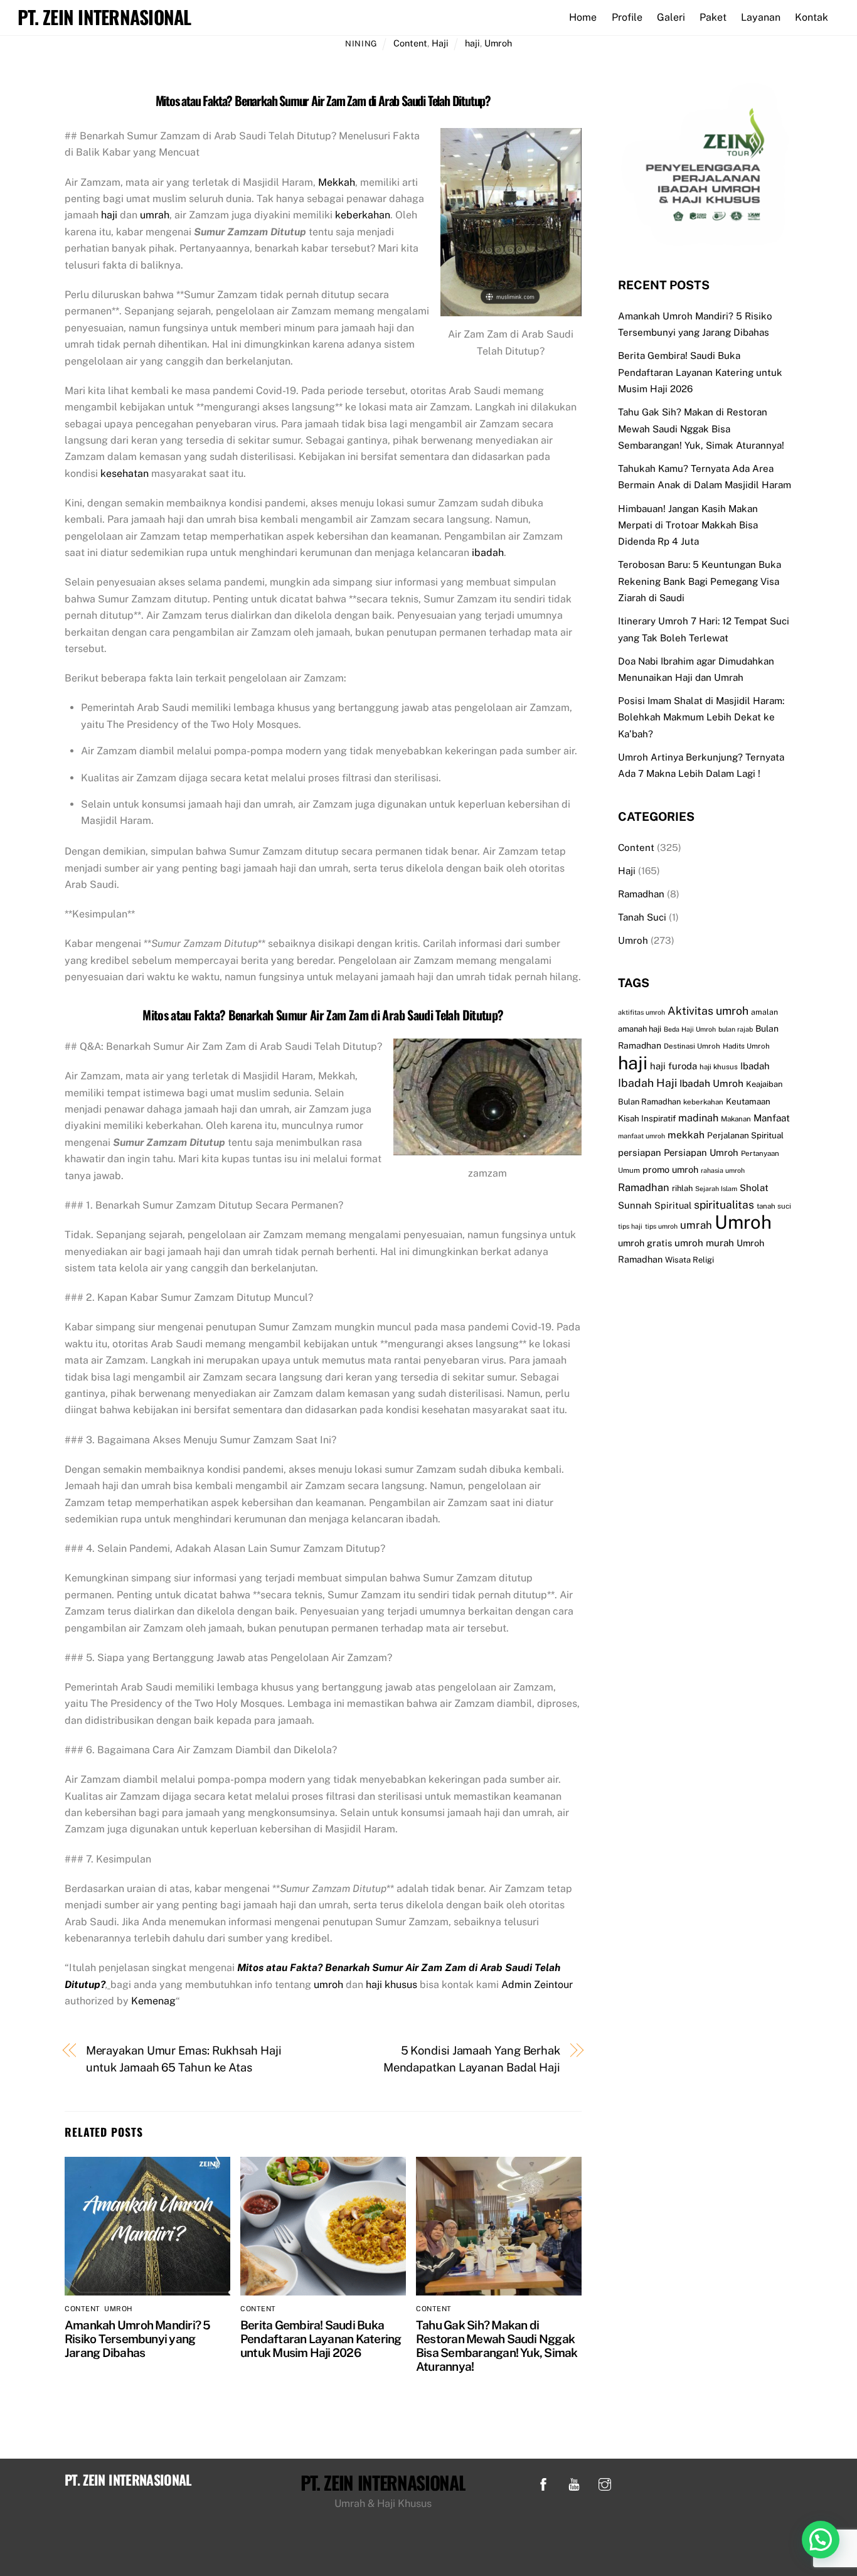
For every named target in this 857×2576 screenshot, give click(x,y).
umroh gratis (645, 1243)
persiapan (640, 1152)
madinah (698, 1118)
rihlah (682, 1188)
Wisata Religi (689, 1260)
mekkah (686, 1135)
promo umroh (670, 1169)
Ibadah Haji (647, 1083)
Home (583, 17)
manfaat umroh (641, 1136)
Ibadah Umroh (711, 1083)
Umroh (498, 43)
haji (472, 43)
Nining (361, 44)
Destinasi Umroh (692, 1046)
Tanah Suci (642, 917)
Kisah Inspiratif (647, 1118)
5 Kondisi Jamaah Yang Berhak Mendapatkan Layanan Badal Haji (472, 2059)
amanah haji (640, 1029)
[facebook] (543, 2483)
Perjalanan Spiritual (745, 1135)
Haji (440, 43)
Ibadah (755, 1066)
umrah (155, 215)
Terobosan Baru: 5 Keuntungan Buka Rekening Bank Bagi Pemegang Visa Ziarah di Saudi (700, 581)
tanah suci (774, 1206)
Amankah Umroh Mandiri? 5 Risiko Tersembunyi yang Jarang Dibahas (138, 2339)
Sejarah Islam (716, 1189)
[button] (821, 2540)
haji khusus (391, 1985)
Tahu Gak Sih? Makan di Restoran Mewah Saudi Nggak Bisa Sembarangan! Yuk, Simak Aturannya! (497, 2346)
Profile (627, 17)
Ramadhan (641, 894)
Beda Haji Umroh (690, 1029)
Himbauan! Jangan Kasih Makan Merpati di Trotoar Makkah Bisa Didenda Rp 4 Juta (688, 525)
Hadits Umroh (746, 1046)
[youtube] (574, 2483)
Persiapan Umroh (701, 1152)
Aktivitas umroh (708, 1011)
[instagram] (605, 2483)
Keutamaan (748, 1101)
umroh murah (704, 1243)
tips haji (630, 1226)
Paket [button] (713, 17)
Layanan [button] (761, 17)
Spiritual (673, 1205)
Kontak (812, 17)
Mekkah (337, 182)
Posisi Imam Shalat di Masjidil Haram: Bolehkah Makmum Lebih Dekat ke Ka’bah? (701, 717)
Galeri (671, 17)
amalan (764, 1012)
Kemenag (153, 2001)
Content (410, 43)
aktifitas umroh (641, 1012)
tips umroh (661, 1226)
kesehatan (125, 473)
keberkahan (363, 215)
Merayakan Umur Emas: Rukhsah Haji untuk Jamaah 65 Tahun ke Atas (184, 2059)
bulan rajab (736, 1029)
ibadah (488, 553)
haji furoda (673, 1066)
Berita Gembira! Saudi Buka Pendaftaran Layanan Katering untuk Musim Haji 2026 (321, 2339)
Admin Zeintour (537, 1985)
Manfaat (772, 1118)
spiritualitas (724, 1205)
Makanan (736, 1119)
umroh (328, 1985)
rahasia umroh (723, 1170)
